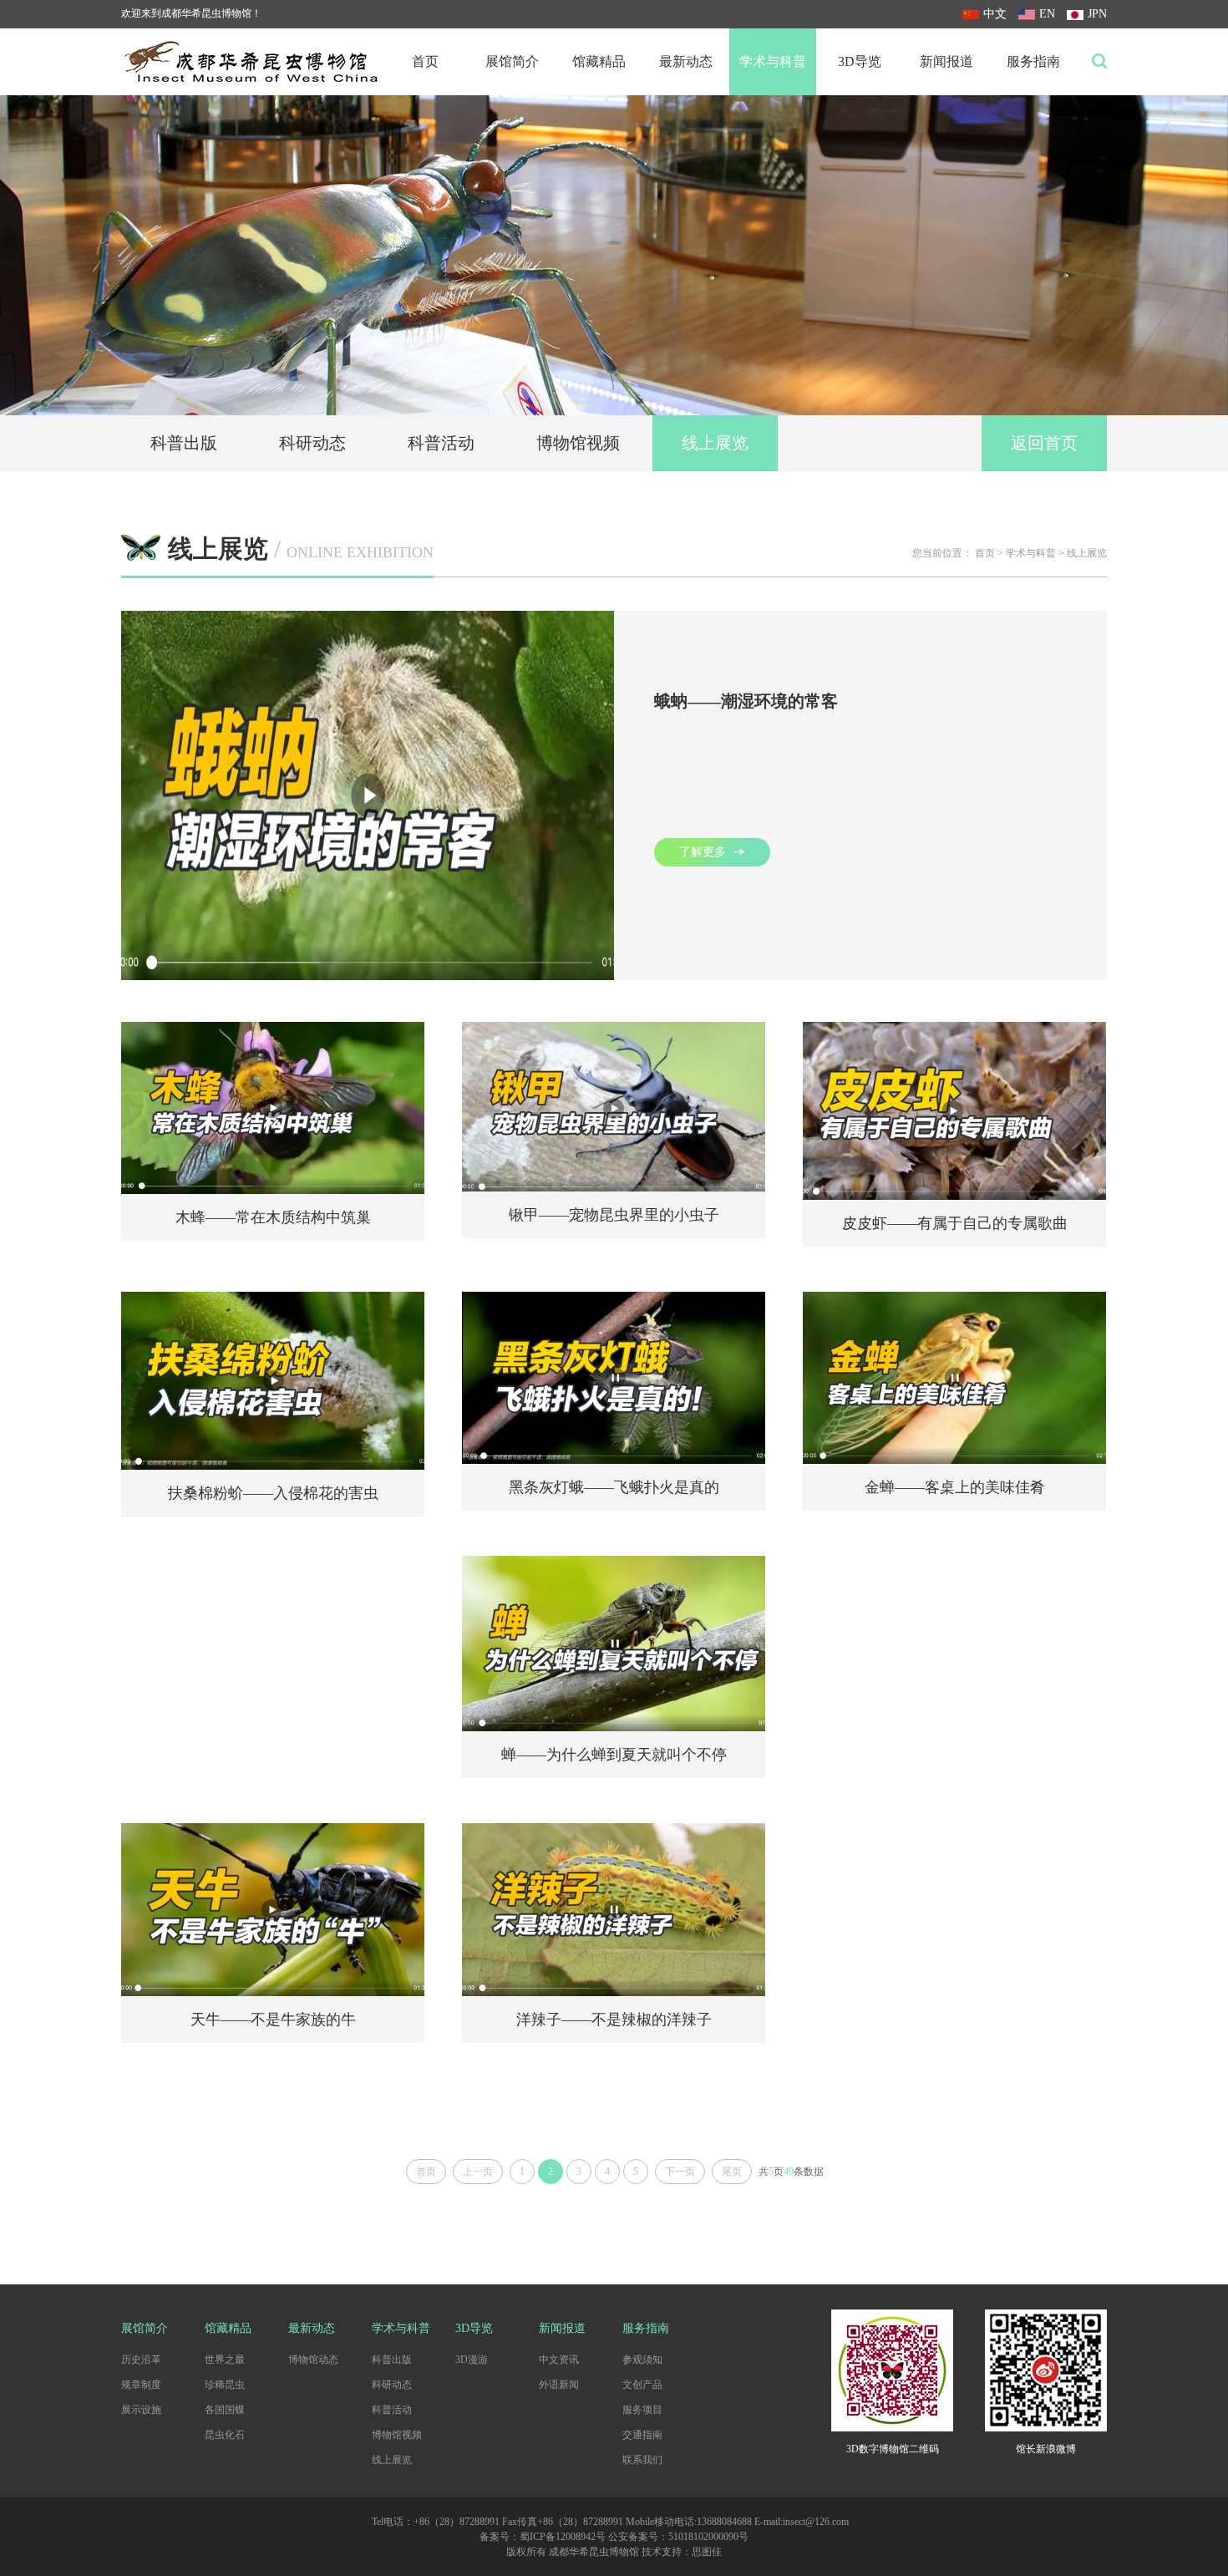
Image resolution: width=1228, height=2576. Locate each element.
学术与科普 (773, 61)
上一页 (478, 2172)
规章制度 (141, 2385)
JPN (1097, 14)
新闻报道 (946, 61)
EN (1047, 14)
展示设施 (141, 2410)
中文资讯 (559, 2360)
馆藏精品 (599, 61)
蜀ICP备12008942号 (563, 2537)
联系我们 (642, 2460)
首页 (425, 61)
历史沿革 (141, 2360)
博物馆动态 (313, 2360)
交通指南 (642, 2435)
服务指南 (1033, 61)
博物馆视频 (578, 443)
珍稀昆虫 (225, 2385)
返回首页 (1044, 443)
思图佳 (707, 2552)
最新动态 (686, 61)
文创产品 (642, 2385)
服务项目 (642, 2410)
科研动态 (312, 443)
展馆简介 (512, 61)
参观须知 (642, 2360)
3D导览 (860, 61)
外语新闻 (559, 2385)
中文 (995, 14)
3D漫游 (472, 2360)
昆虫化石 (225, 2435)
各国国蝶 (225, 2410)
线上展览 (715, 443)
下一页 (680, 2172)
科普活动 (441, 443)
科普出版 (184, 443)
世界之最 (225, 2360)
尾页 (732, 2172)
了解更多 (703, 852)
